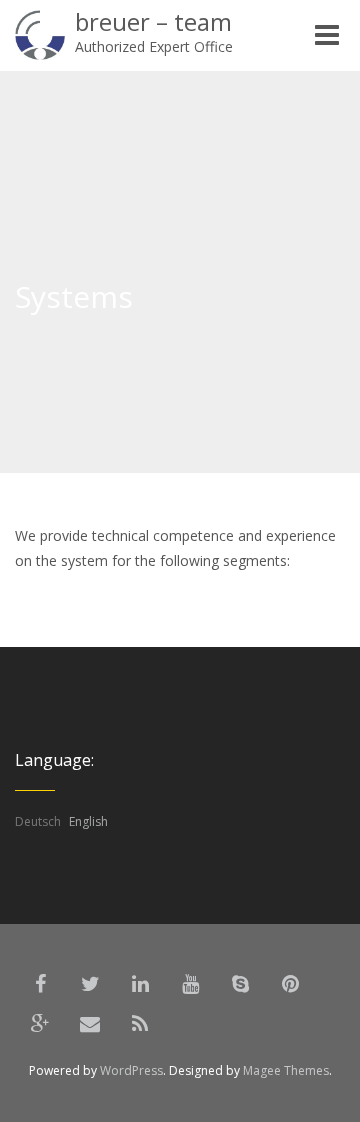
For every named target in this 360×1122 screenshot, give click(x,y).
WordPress (131, 1070)
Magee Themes (286, 1070)
